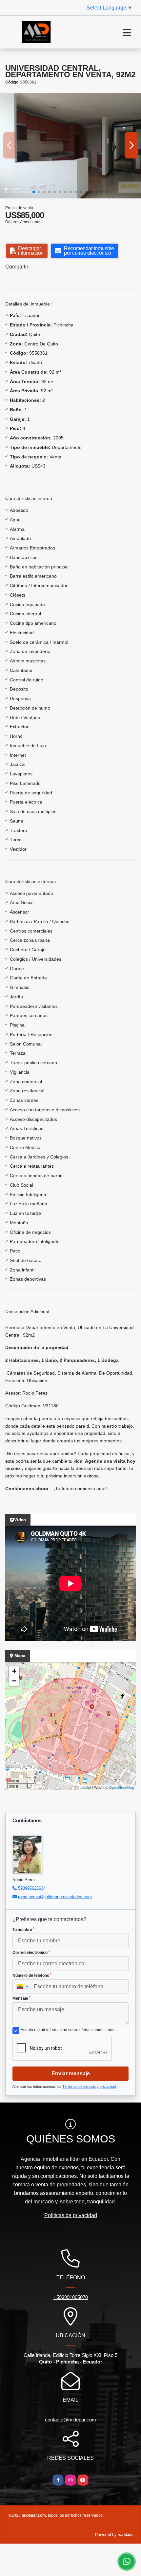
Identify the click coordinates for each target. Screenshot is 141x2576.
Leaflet (86, 1787)
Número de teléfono (32, 1975)
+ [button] (14, 1671)
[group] (70, 146)
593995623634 (32, 1888)
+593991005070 (71, 2297)
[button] (34, 192)
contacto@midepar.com (70, 2420)
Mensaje (21, 1998)
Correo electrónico (31, 1953)
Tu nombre (23, 1930)
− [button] (14, 1681)
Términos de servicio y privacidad (89, 2086)
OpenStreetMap (121, 1787)
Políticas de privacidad (71, 2215)
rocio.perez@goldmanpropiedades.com (55, 1897)
